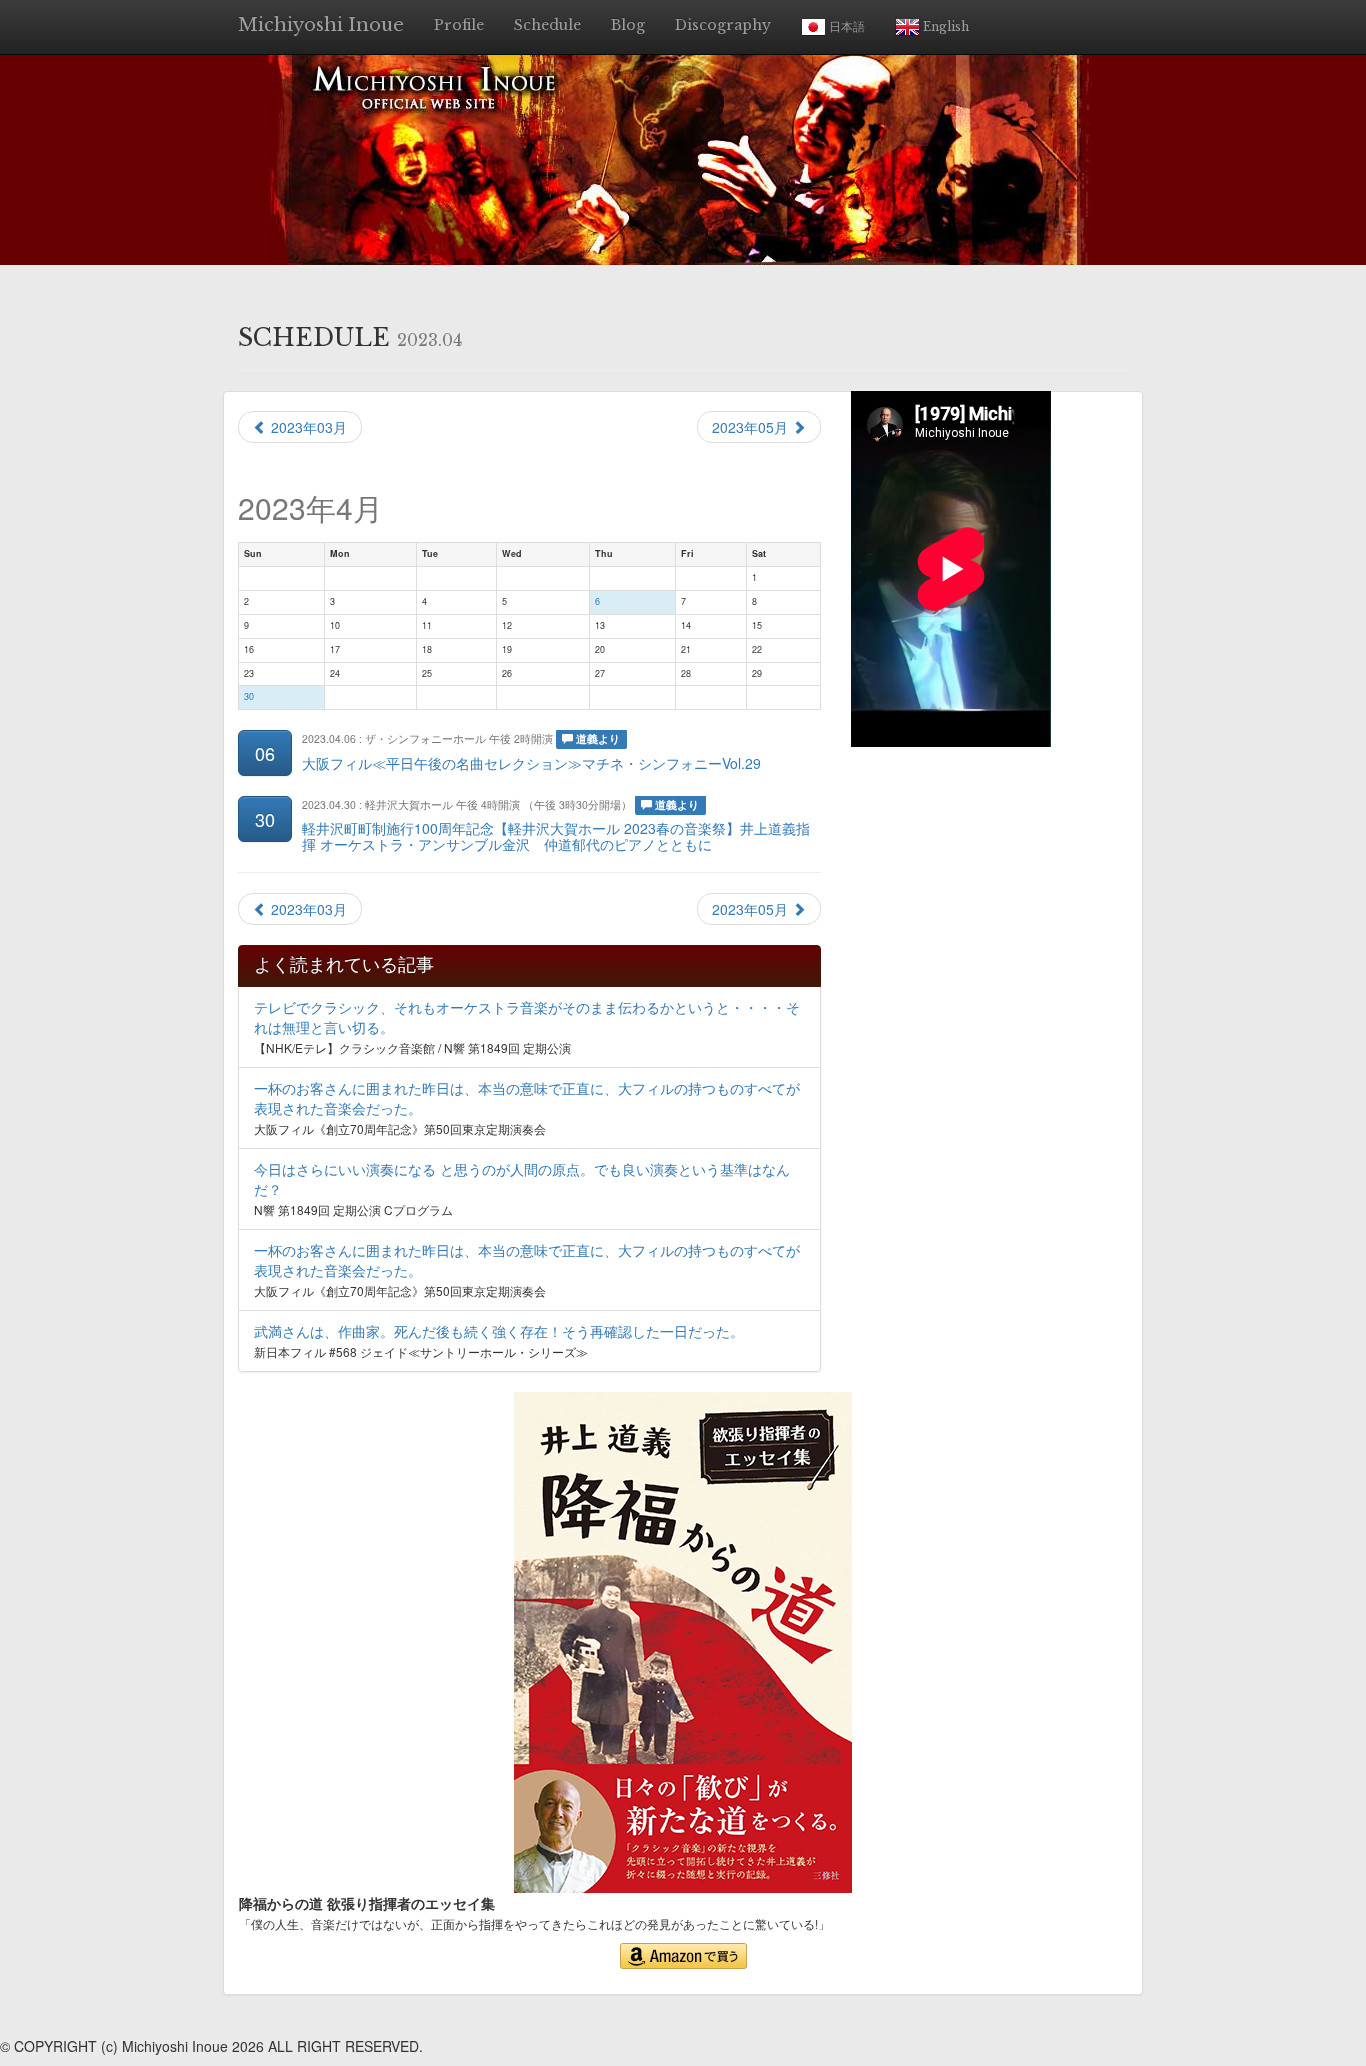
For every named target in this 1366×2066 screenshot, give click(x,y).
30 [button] (265, 819)
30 (249, 696)
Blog (628, 25)
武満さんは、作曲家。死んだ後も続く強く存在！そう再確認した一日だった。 (499, 1331)
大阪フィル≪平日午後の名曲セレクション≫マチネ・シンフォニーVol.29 (531, 763)
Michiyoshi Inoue (321, 25)
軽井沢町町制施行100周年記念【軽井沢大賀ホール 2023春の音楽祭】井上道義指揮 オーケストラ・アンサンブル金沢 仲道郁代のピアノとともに (556, 835)
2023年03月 (307, 427)
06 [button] (265, 753)
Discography (723, 25)
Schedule (547, 25)
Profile (459, 25)
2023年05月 (752, 427)
